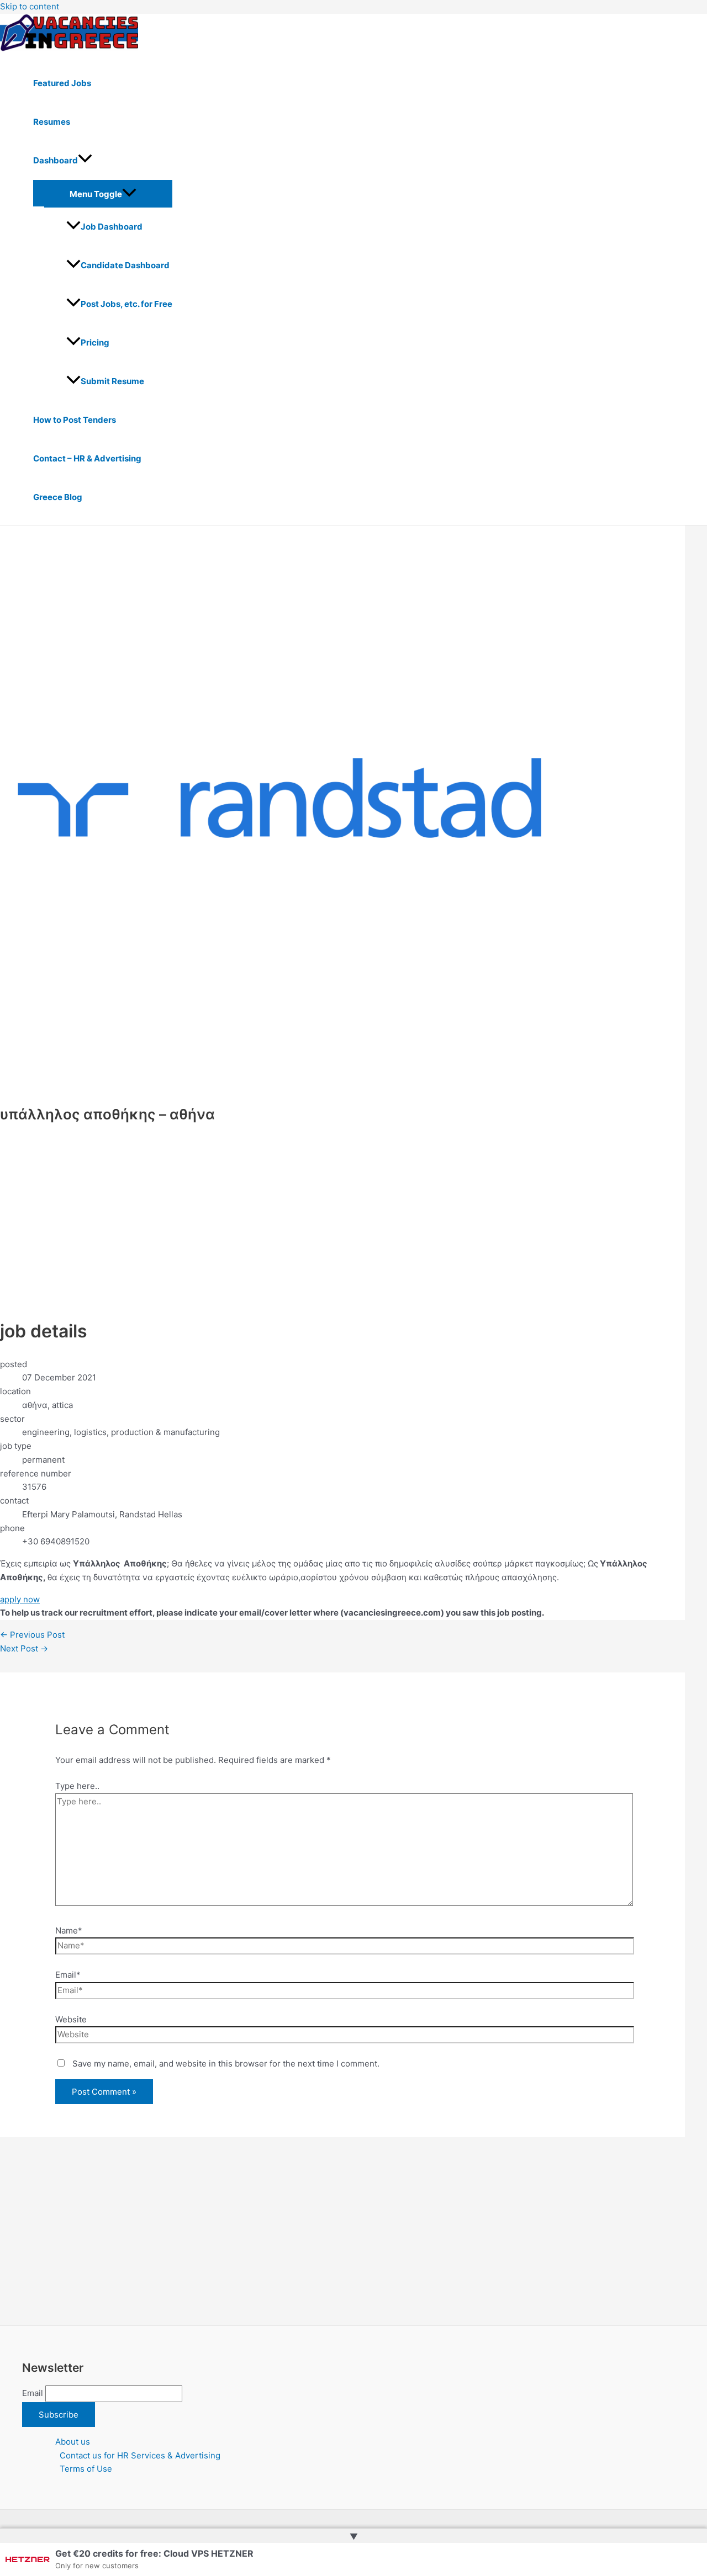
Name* (69, 1930)
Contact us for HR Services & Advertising (140, 2455)
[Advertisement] (283, 1210)
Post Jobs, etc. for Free (126, 304)
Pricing (95, 342)
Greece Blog (58, 497)
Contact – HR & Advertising (87, 458)
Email (33, 2393)
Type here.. (77, 1786)
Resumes (52, 122)
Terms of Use (86, 2469)
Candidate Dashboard (125, 265)
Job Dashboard (112, 227)
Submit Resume (112, 381)
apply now (20, 1599)
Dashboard (56, 160)
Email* (68, 1975)
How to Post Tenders (75, 420)
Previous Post (32, 1635)
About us (73, 2442)
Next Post (24, 1648)
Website (71, 2019)
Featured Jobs (62, 83)
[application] (85, 161)
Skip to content (30, 6)
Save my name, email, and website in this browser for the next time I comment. (226, 2064)
